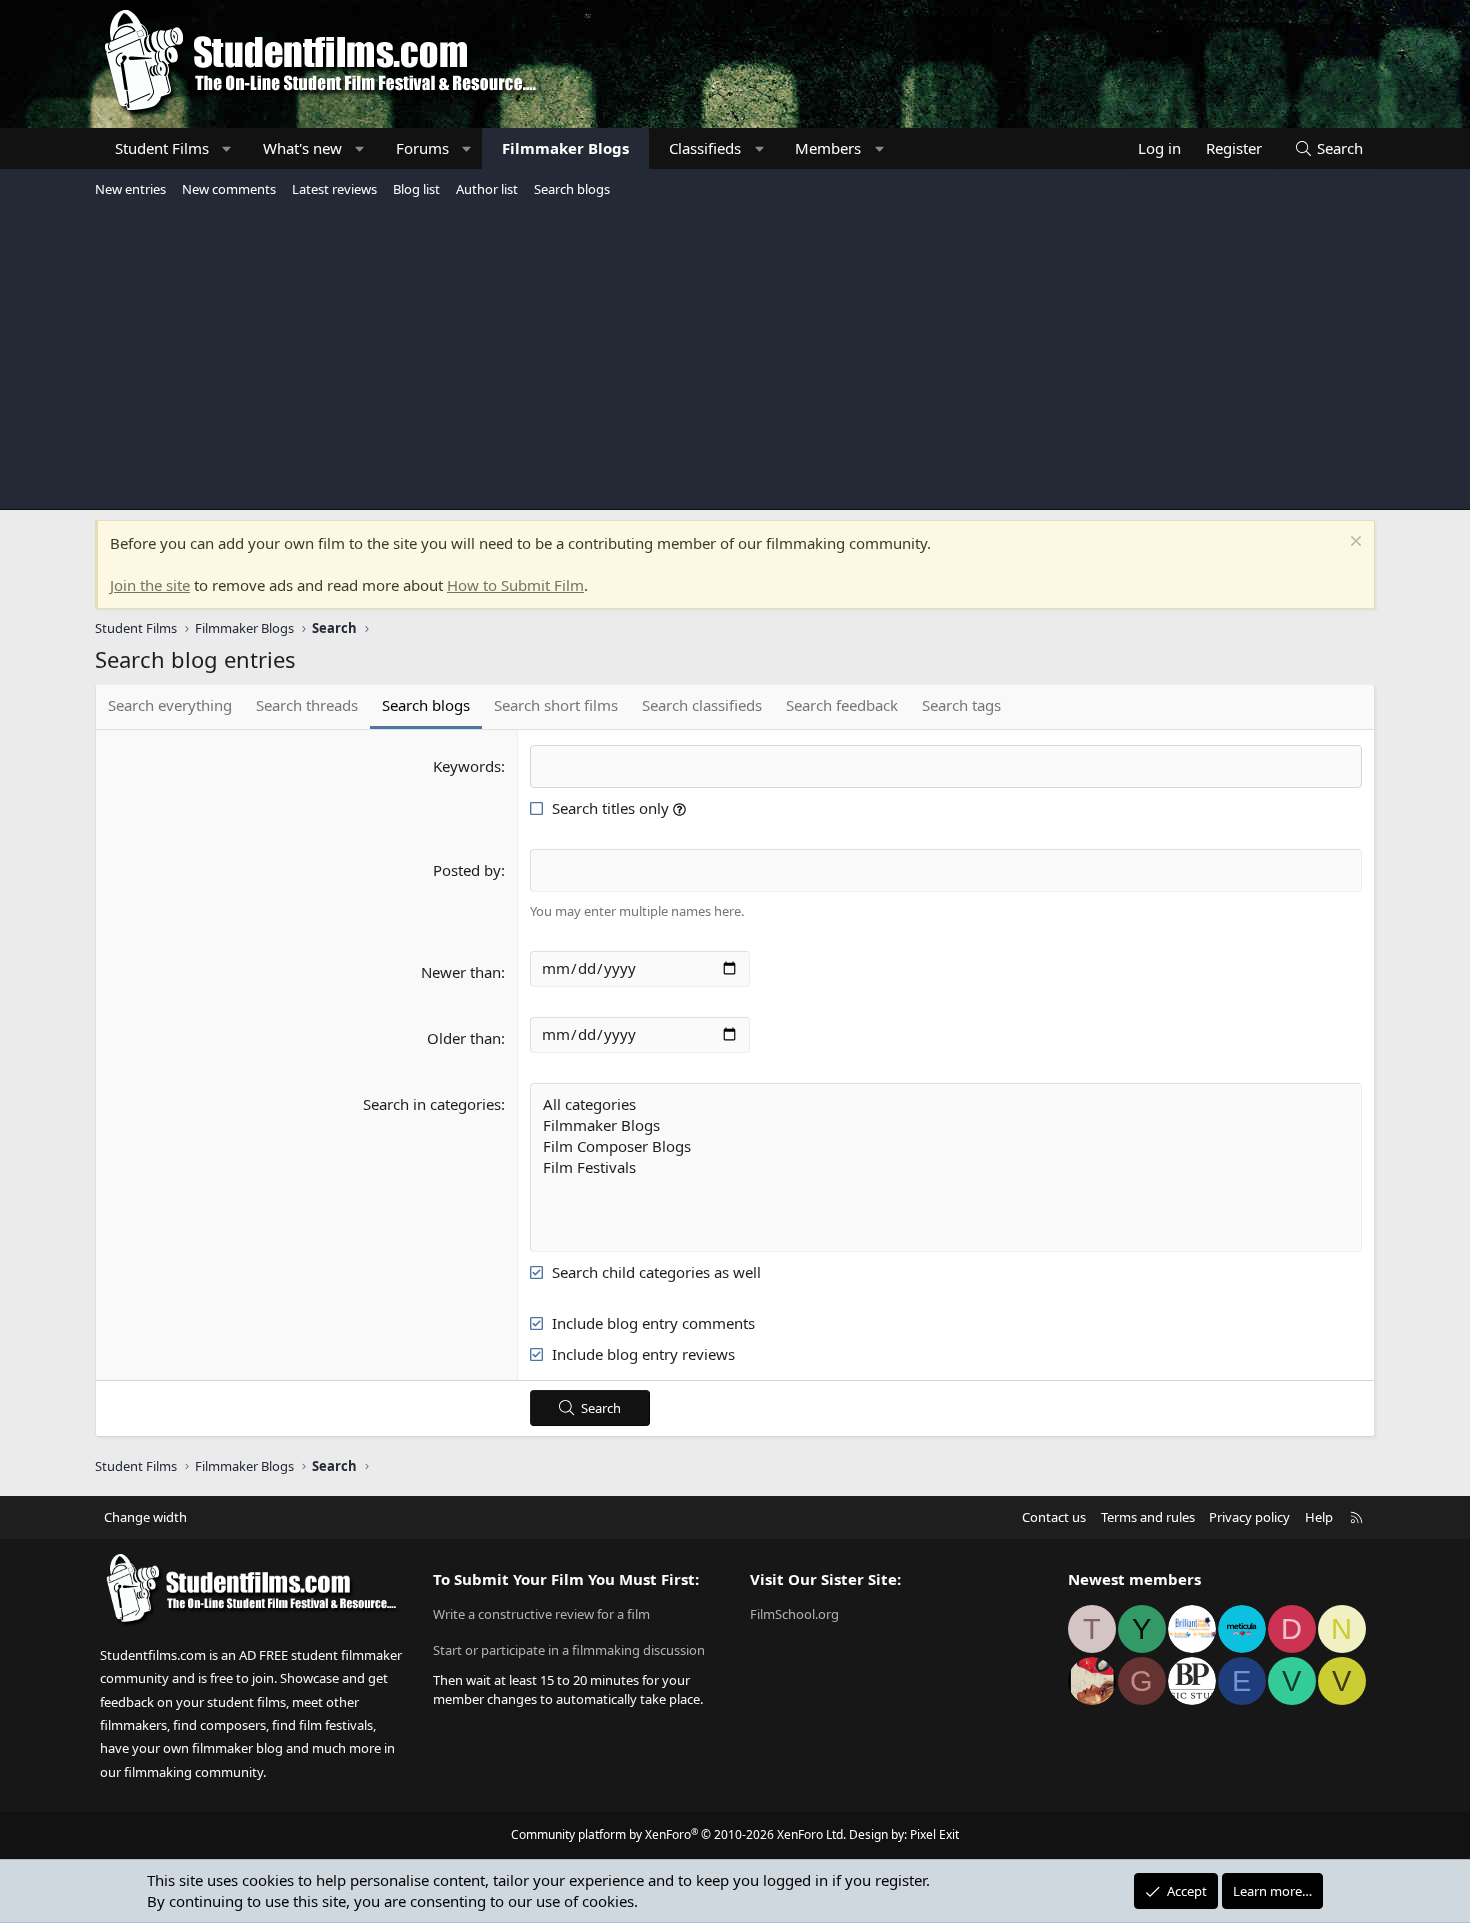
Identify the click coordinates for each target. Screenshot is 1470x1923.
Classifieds (705, 148)
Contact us (1054, 1517)
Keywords (467, 766)
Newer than (461, 972)
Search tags (961, 705)
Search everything (170, 705)
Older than (464, 1038)
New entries (130, 189)
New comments (229, 189)
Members (828, 148)
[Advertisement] (735, 354)
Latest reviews (334, 189)
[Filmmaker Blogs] (946, 1125)
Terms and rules (1148, 1517)
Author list (487, 189)
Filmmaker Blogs (565, 148)
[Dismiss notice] (1353, 543)
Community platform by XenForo (678, 1834)
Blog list (416, 189)
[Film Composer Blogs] (946, 1146)
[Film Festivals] (946, 1167)
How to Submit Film (515, 585)
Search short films (556, 705)
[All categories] (946, 1104)
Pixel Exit (934, 1834)
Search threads (307, 705)
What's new (302, 148)
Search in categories (432, 1104)
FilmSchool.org (794, 1614)
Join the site (150, 585)
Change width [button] (145, 1517)
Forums (422, 148)
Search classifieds (702, 705)
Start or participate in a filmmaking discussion (569, 1650)
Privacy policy (1249, 1517)
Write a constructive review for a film (541, 1614)
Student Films (162, 148)
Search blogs (572, 189)
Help (1319, 1517)
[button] (227, 148)
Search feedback (842, 705)
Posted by (467, 870)
